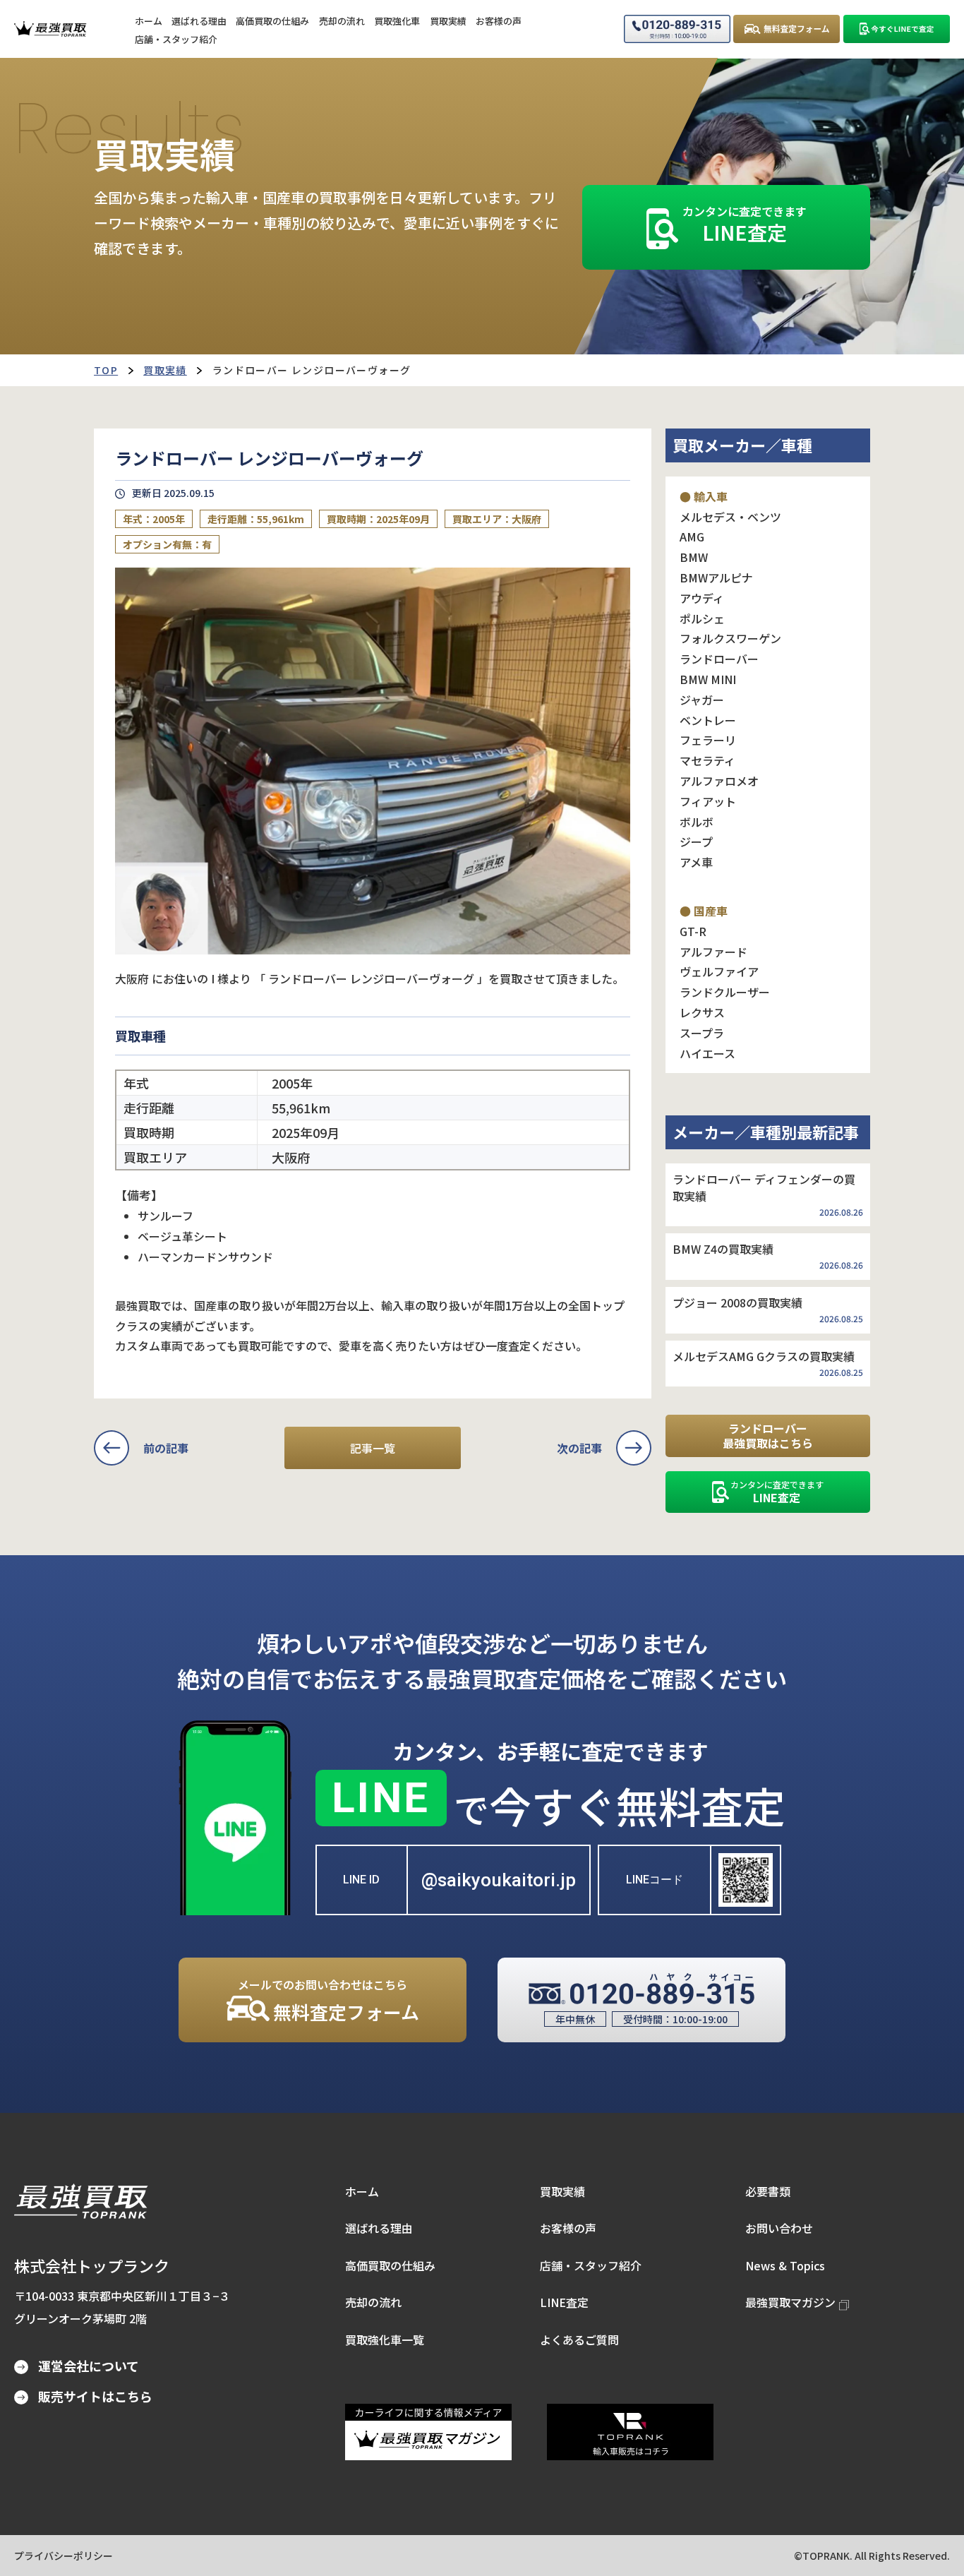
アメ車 (696, 862)
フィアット (708, 801)
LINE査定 (564, 2302)
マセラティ (707, 760)
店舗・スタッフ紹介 (591, 2265)
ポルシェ (702, 618)
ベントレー (708, 720)
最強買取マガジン (790, 2302)
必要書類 (768, 2191)
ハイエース (707, 1053)
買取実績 (165, 370)
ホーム (362, 2191)
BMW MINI (708, 679)
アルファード (713, 952)
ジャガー (702, 700)
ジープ (696, 841)
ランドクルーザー (725, 992)
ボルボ (697, 822)
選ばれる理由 (379, 2228)
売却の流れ (373, 2302)
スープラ (702, 1033)
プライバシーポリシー (64, 2556)
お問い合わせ (779, 2228)
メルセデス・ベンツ (730, 517)
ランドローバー (719, 659)
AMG (692, 537)
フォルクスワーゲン (730, 638)
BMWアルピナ (716, 577)
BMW (694, 557)
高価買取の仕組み (390, 2265)
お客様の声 (568, 2228)
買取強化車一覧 (385, 2340)
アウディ (702, 598)
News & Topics (785, 2265)
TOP (106, 370)
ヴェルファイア (719, 971)
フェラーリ (708, 740)
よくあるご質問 (579, 2340)
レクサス (702, 1012)
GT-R (693, 931)
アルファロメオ (719, 781)
